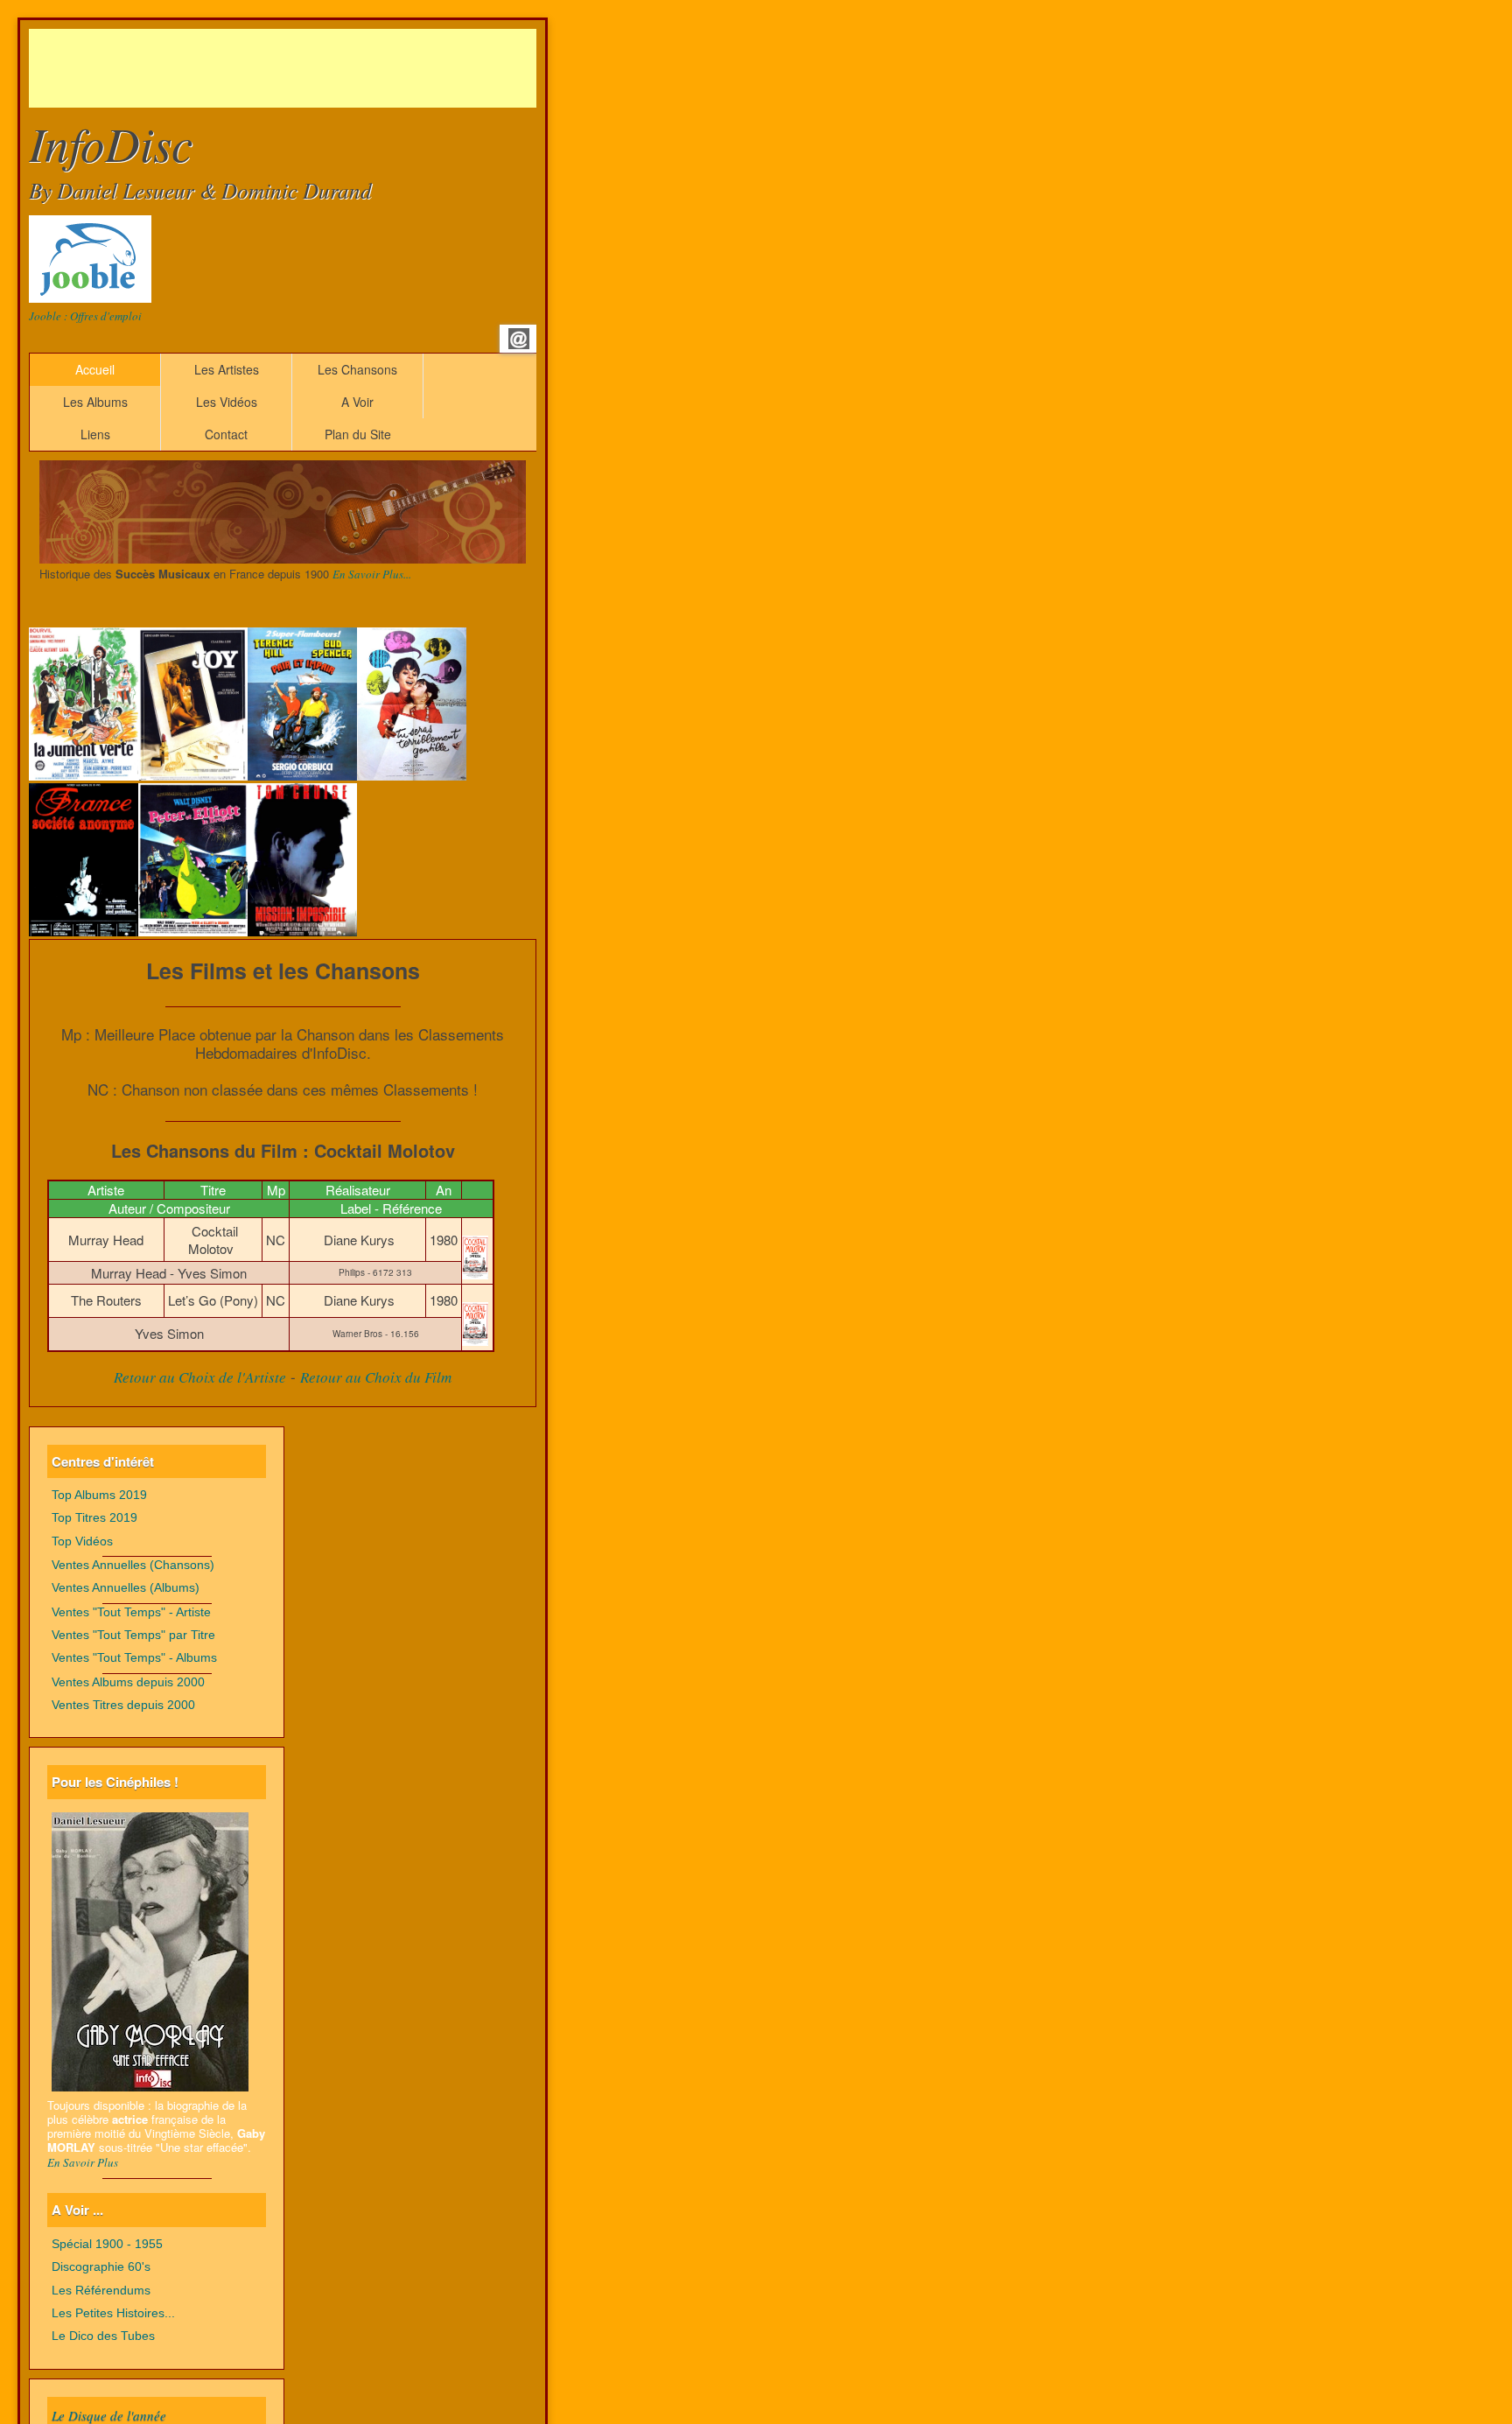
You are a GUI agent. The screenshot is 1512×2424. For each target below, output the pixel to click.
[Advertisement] (347, 68)
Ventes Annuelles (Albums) (126, 1588)
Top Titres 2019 (94, 1518)
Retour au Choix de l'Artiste (200, 1377)
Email (519, 339)
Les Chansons (357, 369)
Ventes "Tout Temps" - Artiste (131, 1612)
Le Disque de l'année (109, 2415)
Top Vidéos (82, 1541)
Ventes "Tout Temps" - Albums (134, 1658)
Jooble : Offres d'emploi (85, 316)
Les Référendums (101, 2291)
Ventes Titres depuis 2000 (123, 1705)
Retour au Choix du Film (376, 1377)
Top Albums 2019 (99, 1495)
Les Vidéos (227, 402)
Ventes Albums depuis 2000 (128, 1682)
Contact (226, 434)
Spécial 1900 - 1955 (107, 2244)
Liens (95, 434)
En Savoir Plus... (372, 574)
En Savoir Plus (83, 2162)
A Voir (357, 402)
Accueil (95, 369)
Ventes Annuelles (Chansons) (133, 1565)
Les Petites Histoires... (113, 2313)
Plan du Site (358, 434)
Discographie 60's (101, 2267)
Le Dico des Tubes (103, 2336)
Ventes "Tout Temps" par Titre (133, 1635)
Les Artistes (227, 369)
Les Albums (95, 402)
